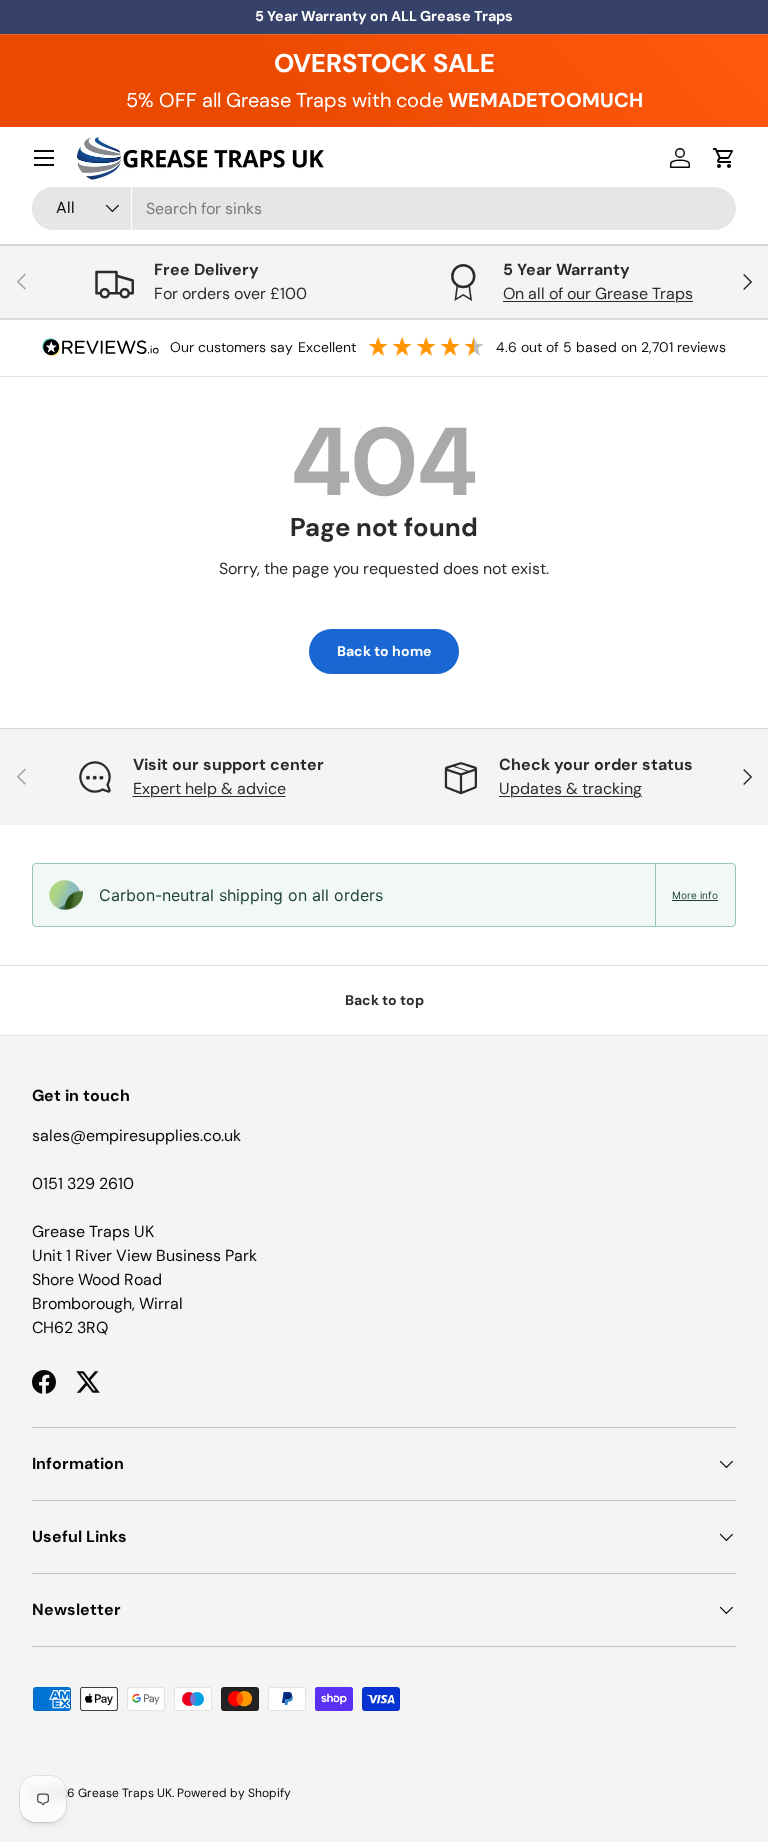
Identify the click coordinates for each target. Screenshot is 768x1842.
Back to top (384, 1000)
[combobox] (384, 208)
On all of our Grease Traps (598, 293)
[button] (724, 158)
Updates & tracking (570, 788)
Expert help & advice (209, 788)
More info (695, 895)
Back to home (384, 651)
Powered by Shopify (234, 1793)
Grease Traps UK (125, 1793)
